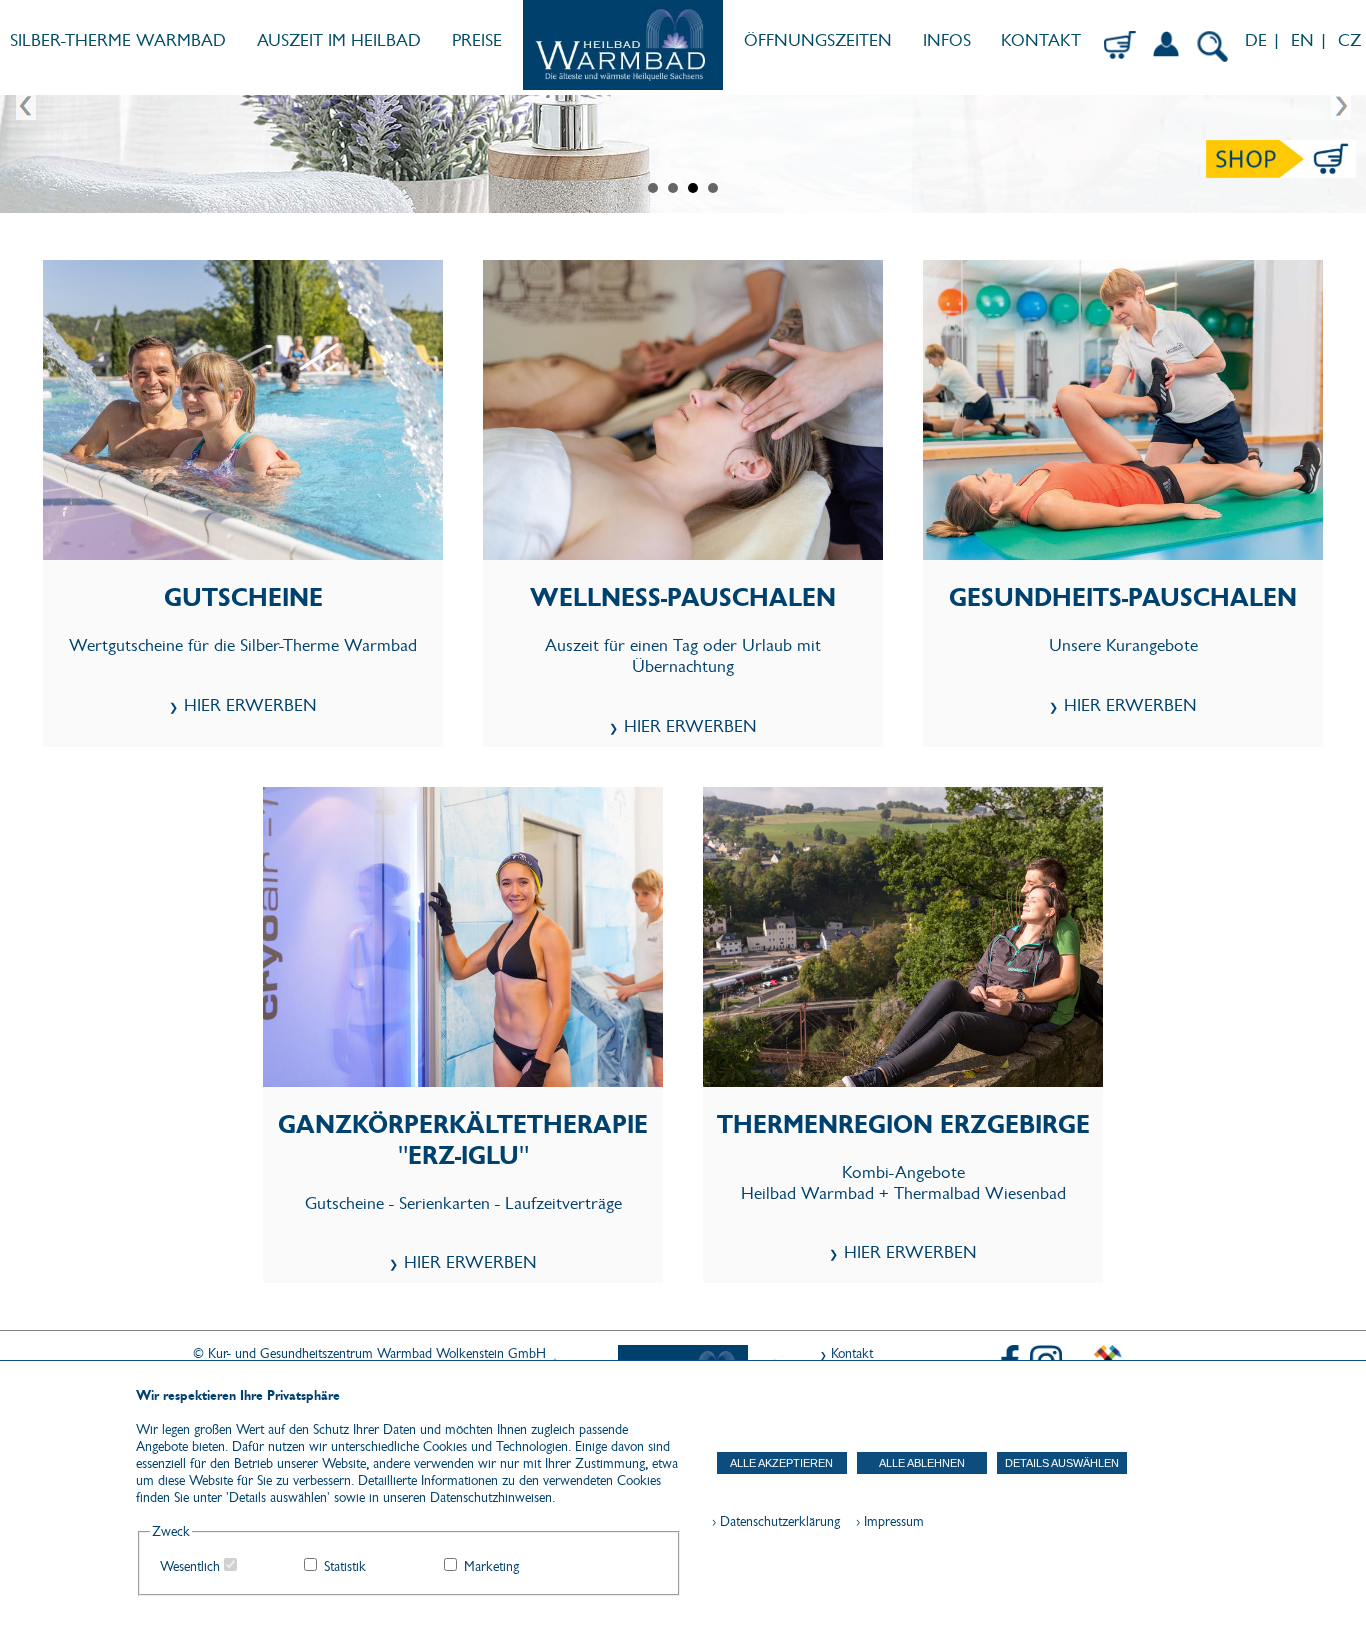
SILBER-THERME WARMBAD (118, 40)
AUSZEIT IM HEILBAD (339, 40)
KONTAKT (1041, 40)
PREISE (477, 40)
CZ (1352, 40)
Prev (26, 107)
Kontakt (852, 1353)
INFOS (947, 40)
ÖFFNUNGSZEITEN (818, 40)
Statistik (345, 1566)
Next (1340, 107)
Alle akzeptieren (781, 1463)
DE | (1260, 40)
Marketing (491, 1566)
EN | (1309, 40)
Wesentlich (190, 1566)
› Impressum (884, 1521)
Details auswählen (1062, 1463)
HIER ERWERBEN (250, 705)
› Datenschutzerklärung (776, 1521)
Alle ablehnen (922, 1463)
